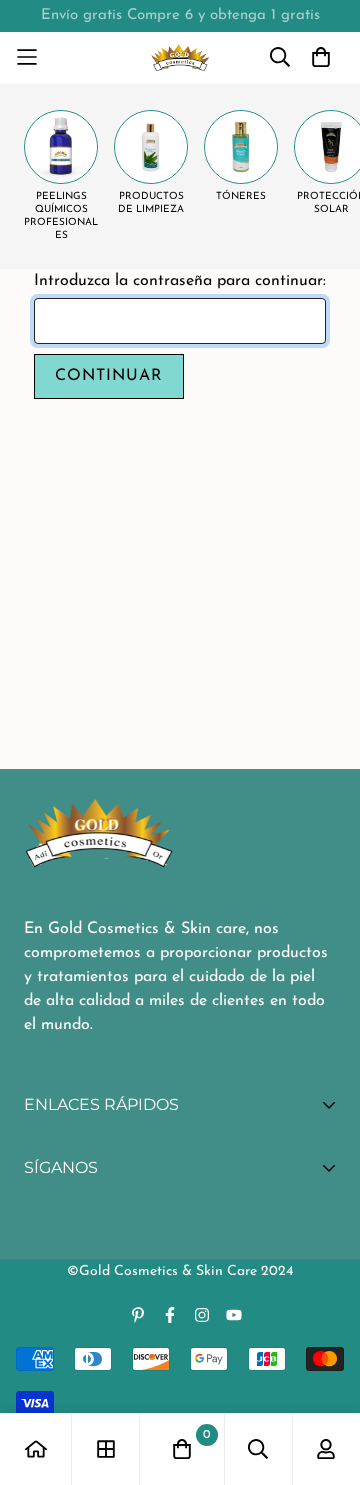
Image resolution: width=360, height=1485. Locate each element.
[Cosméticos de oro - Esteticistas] (180, 57)
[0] (182, 1449)
